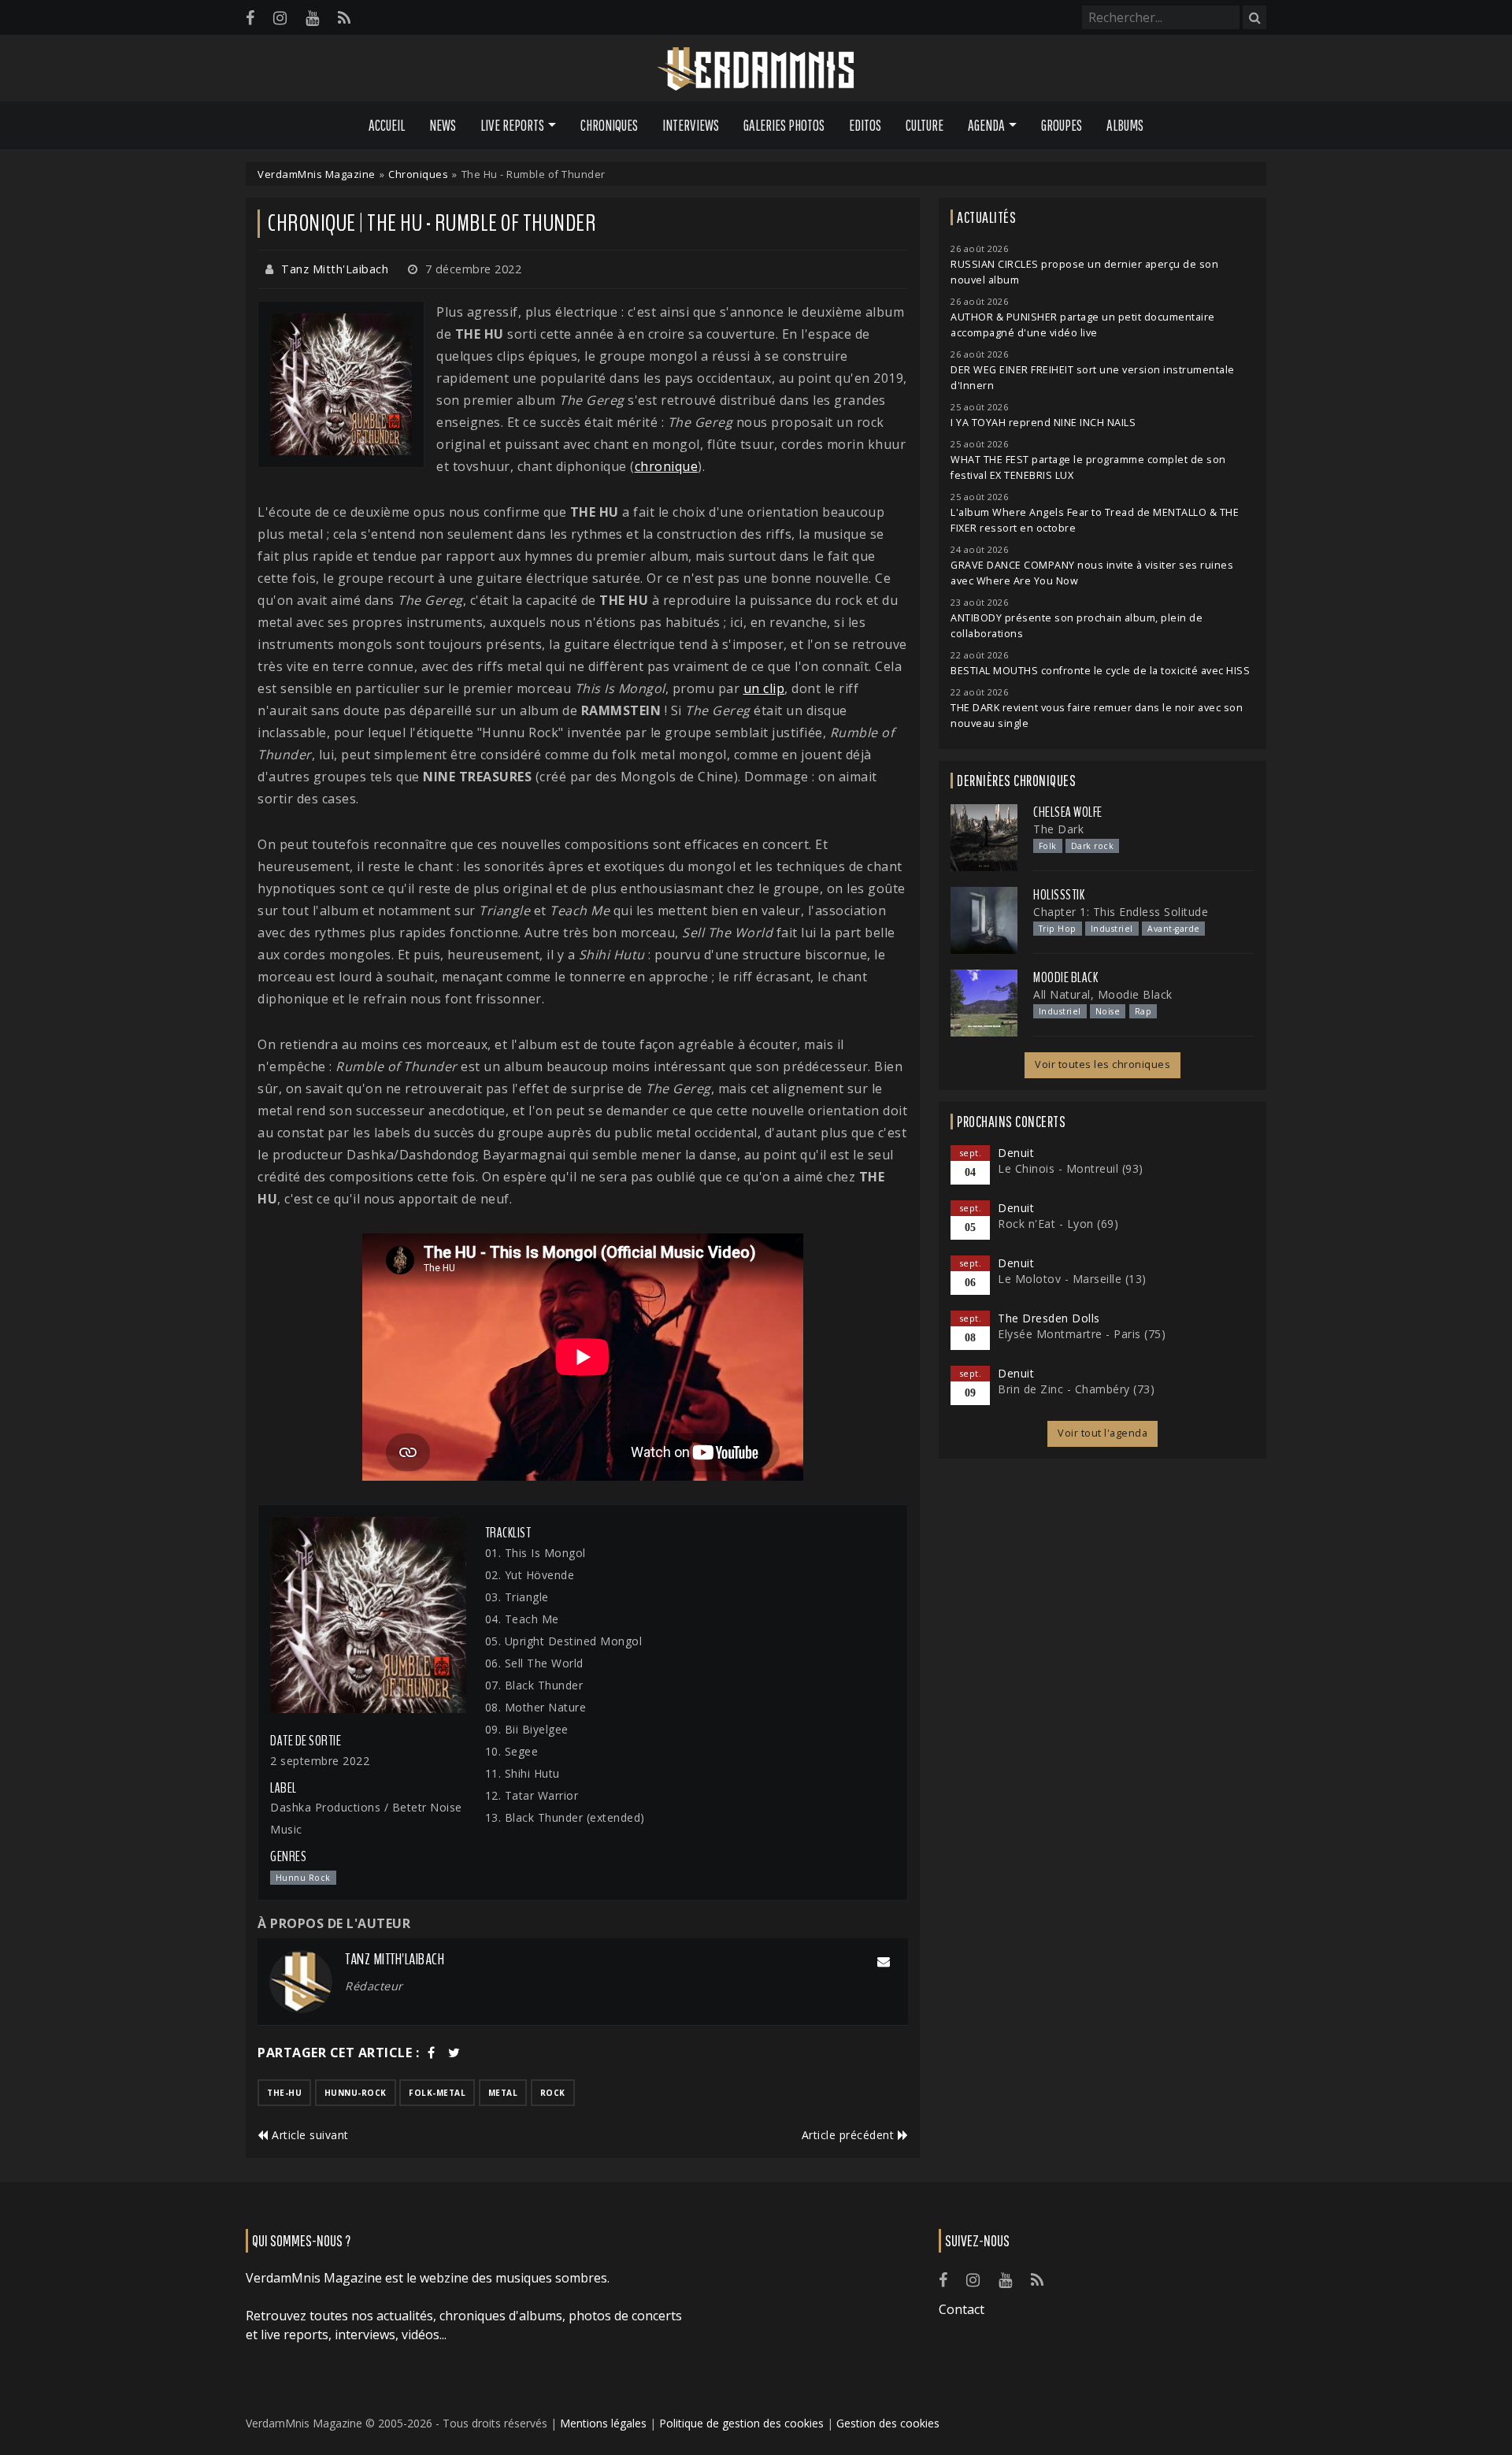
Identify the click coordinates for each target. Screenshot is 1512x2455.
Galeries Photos (784, 125)
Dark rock (1093, 846)
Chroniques (609, 125)
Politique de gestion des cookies (741, 2423)
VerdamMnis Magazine (317, 174)
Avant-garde (1174, 929)
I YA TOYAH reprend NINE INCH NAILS (1043, 423)
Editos (865, 125)
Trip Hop (1058, 929)
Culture (925, 125)
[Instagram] (280, 18)
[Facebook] (250, 18)
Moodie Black (1065, 977)
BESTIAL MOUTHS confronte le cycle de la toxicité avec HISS (1100, 671)
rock (553, 2093)
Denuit (1016, 1153)
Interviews (691, 125)
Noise (1108, 1011)
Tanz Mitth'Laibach (335, 269)
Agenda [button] (986, 125)
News (443, 125)
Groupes (1062, 125)
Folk (1048, 846)
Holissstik (1059, 895)
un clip (764, 688)
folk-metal (437, 2093)
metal (503, 2093)
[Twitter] (454, 2053)
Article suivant (309, 2135)
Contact (962, 2309)
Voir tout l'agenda (1102, 1433)
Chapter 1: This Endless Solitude (1121, 912)
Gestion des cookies (888, 2423)
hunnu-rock (356, 2093)
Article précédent (850, 2135)
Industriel (1112, 929)
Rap (1143, 1011)
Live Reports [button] (512, 125)
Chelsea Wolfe (1068, 812)
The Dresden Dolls (1049, 1318)
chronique (667, 466)
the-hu (284, 2093)
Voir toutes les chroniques (1102, 1064)
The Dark (1058, 829)
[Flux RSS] (344, 18)
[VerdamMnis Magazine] (756, 69)
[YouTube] (312, 18)
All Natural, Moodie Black (1103, 994)
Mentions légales (603, 2423)
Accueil (387, 125)
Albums (1125, 125)
